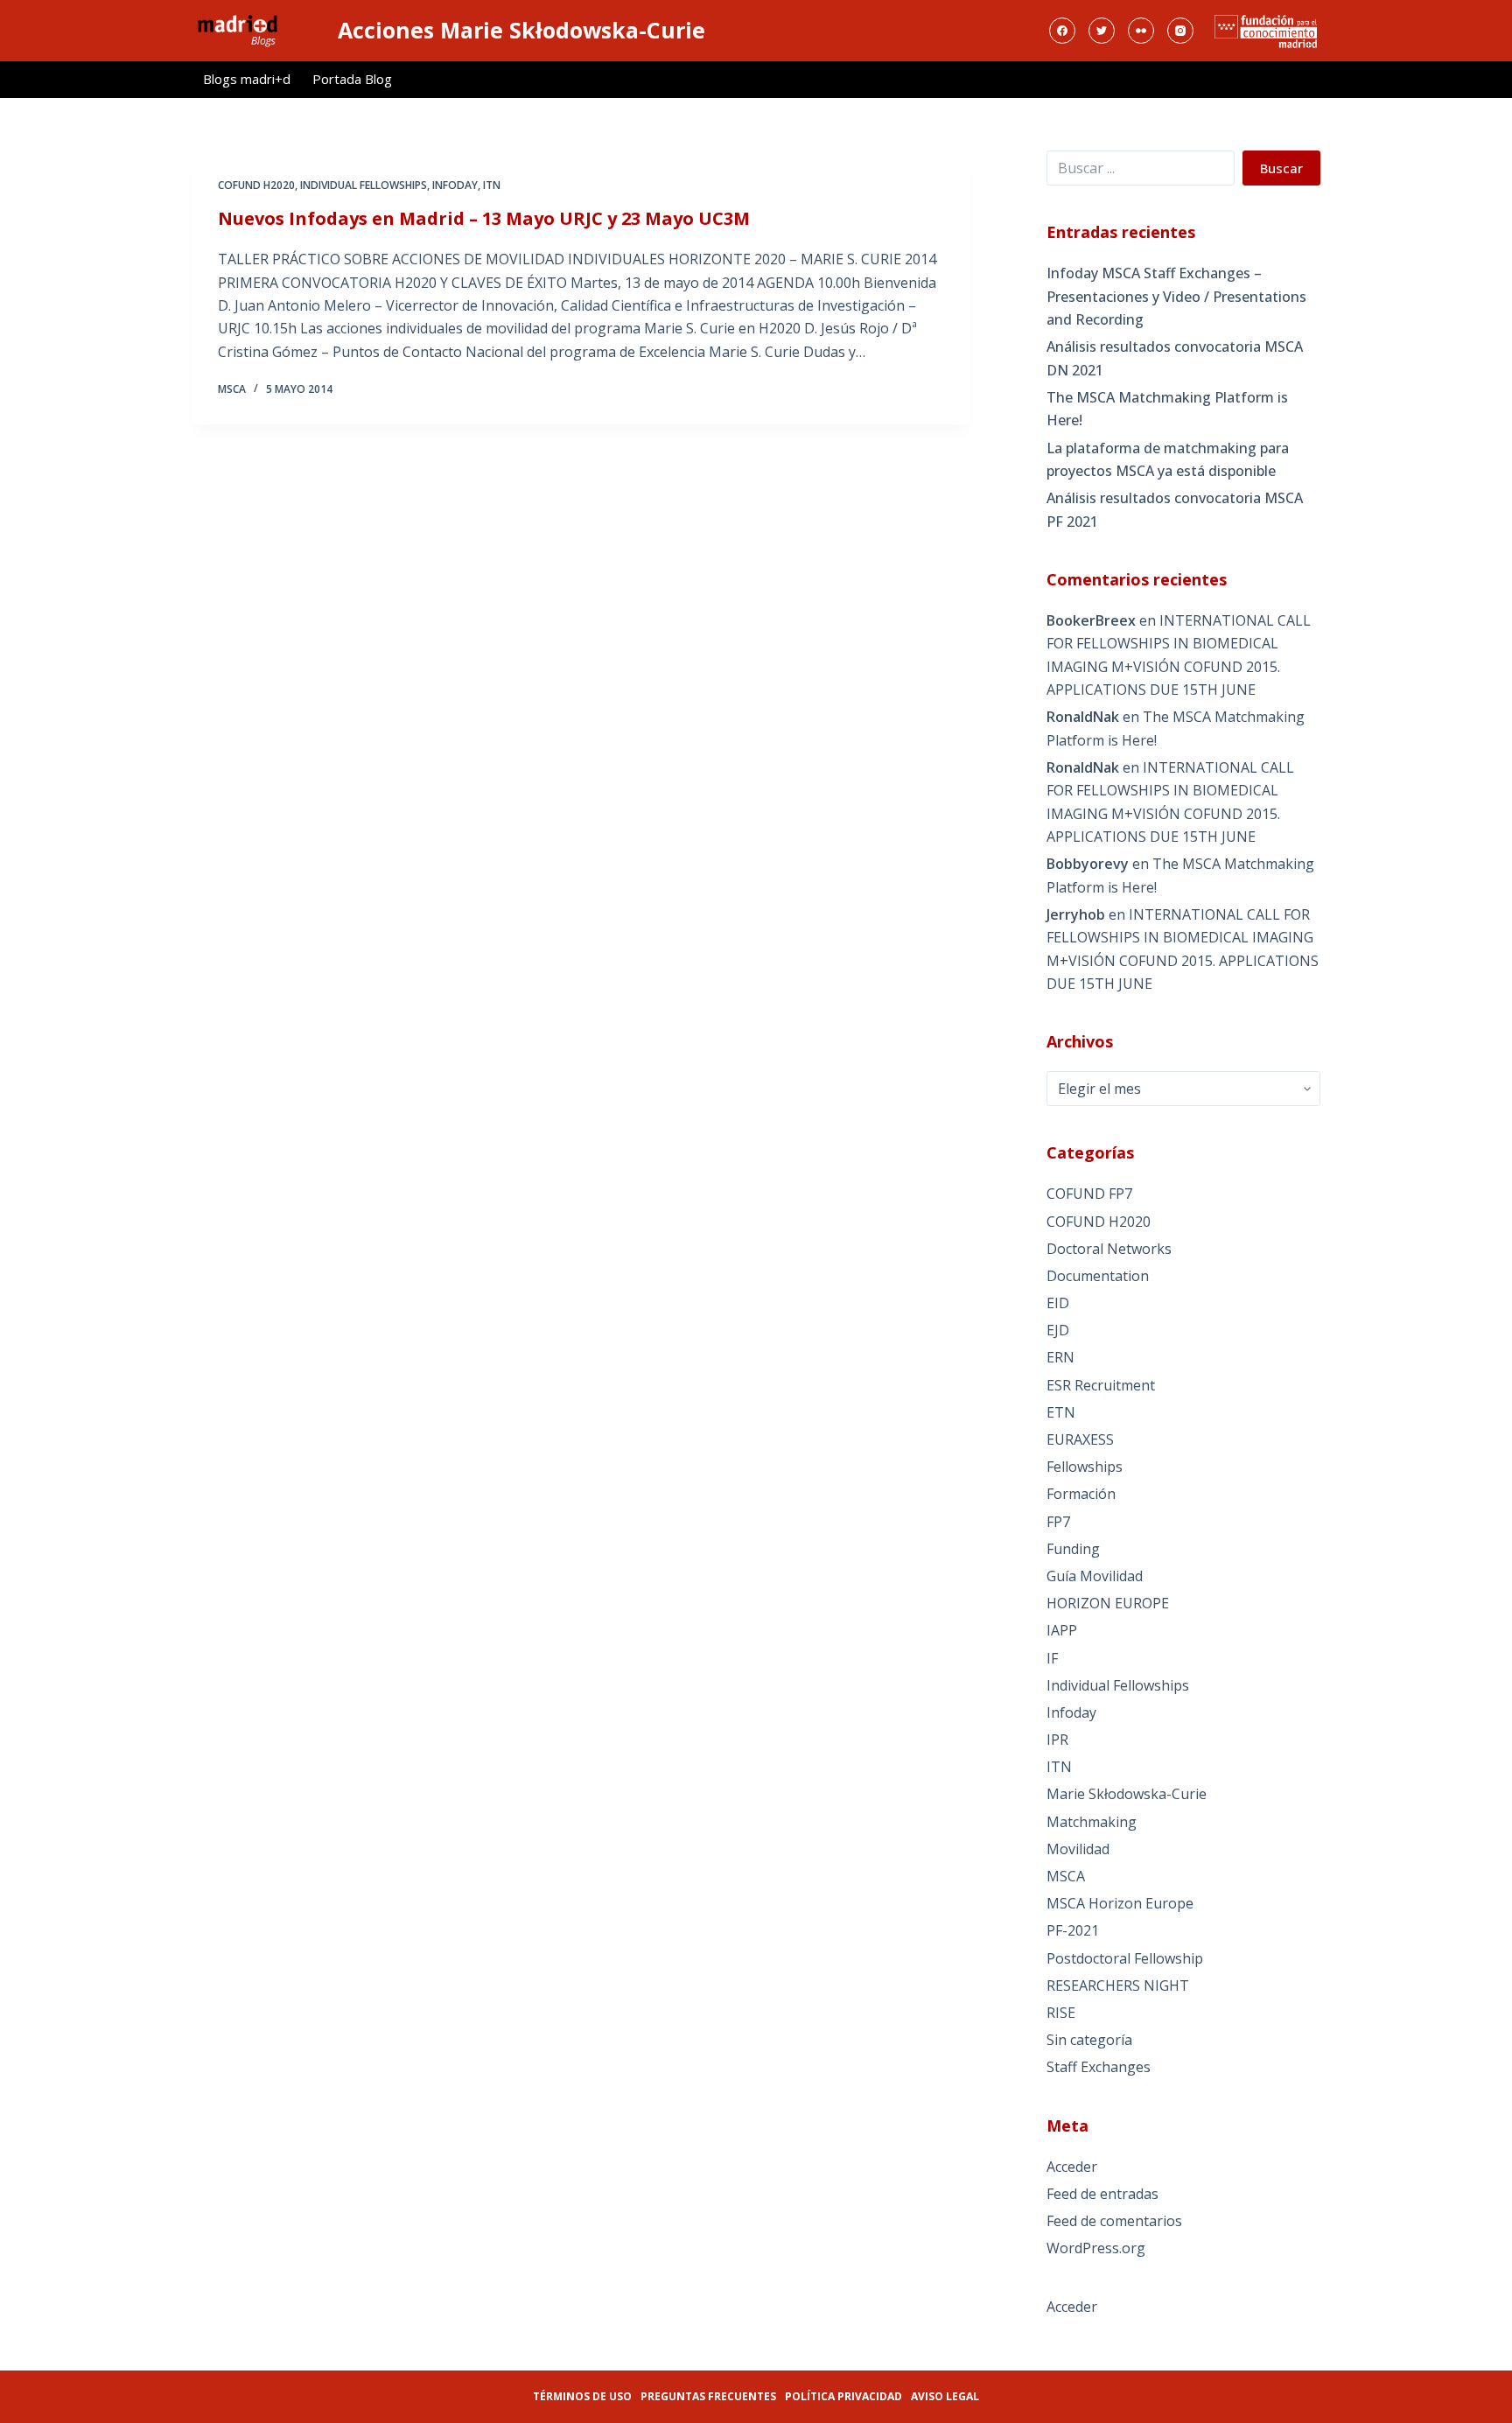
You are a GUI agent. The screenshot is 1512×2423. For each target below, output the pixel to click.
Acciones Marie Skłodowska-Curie (521, 30)
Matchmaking (1092, 1822)
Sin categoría (1089, 2040)
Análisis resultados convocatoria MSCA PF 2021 (1175, 509)
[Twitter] (1102, 31)
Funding (1073, 1549)
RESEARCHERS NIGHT (1118, 1985)
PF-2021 (1073, 1930)
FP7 (1058, 1522)
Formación (1081, 1494)
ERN (1060, 1357)
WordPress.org (1096, 2248)
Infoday (455, 185)
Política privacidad (843, 2396)
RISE (1061, 2013)
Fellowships (1085, 1467)
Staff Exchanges (1099, 2067)
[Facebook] (1062, 31)
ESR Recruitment (1101, 1385)
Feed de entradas (1102, 2194)
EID (1058, 1303)
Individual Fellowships (364, 185)
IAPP (1062, 1630)
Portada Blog (352, 79)
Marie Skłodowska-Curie (1127, 1794)
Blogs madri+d (247, 79)
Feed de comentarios (1114, 2221)
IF (1052, 1658)
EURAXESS (1080, 1439)
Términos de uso (582, 2396)
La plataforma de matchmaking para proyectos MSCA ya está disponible (1168, 459)
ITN (492, 185)
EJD (1058, 1330)
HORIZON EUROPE (1108, 1603)
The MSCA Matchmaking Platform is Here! (1167, 409)
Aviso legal (945, 2396)
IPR (1057, 1740)
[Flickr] (1141, 31)
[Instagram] (1180, 31)
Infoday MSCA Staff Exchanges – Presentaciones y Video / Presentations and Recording (1176, 296)
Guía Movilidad (1095, 1576)
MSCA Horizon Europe (1120, 1903)
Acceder (1072, 2167)
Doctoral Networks (1109, 1249)
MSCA (1066, 1876)
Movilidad (1078, 1849)
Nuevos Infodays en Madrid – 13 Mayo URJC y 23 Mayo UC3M (484, 218)
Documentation (1098, 1276)
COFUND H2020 (256, 185)
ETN (1061, 1412)
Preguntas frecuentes (708, 2396)
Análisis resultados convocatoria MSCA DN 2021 (1175, 358)
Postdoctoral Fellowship (1125, 1958)
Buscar (1281, 168)
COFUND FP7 (1089, 1194)
